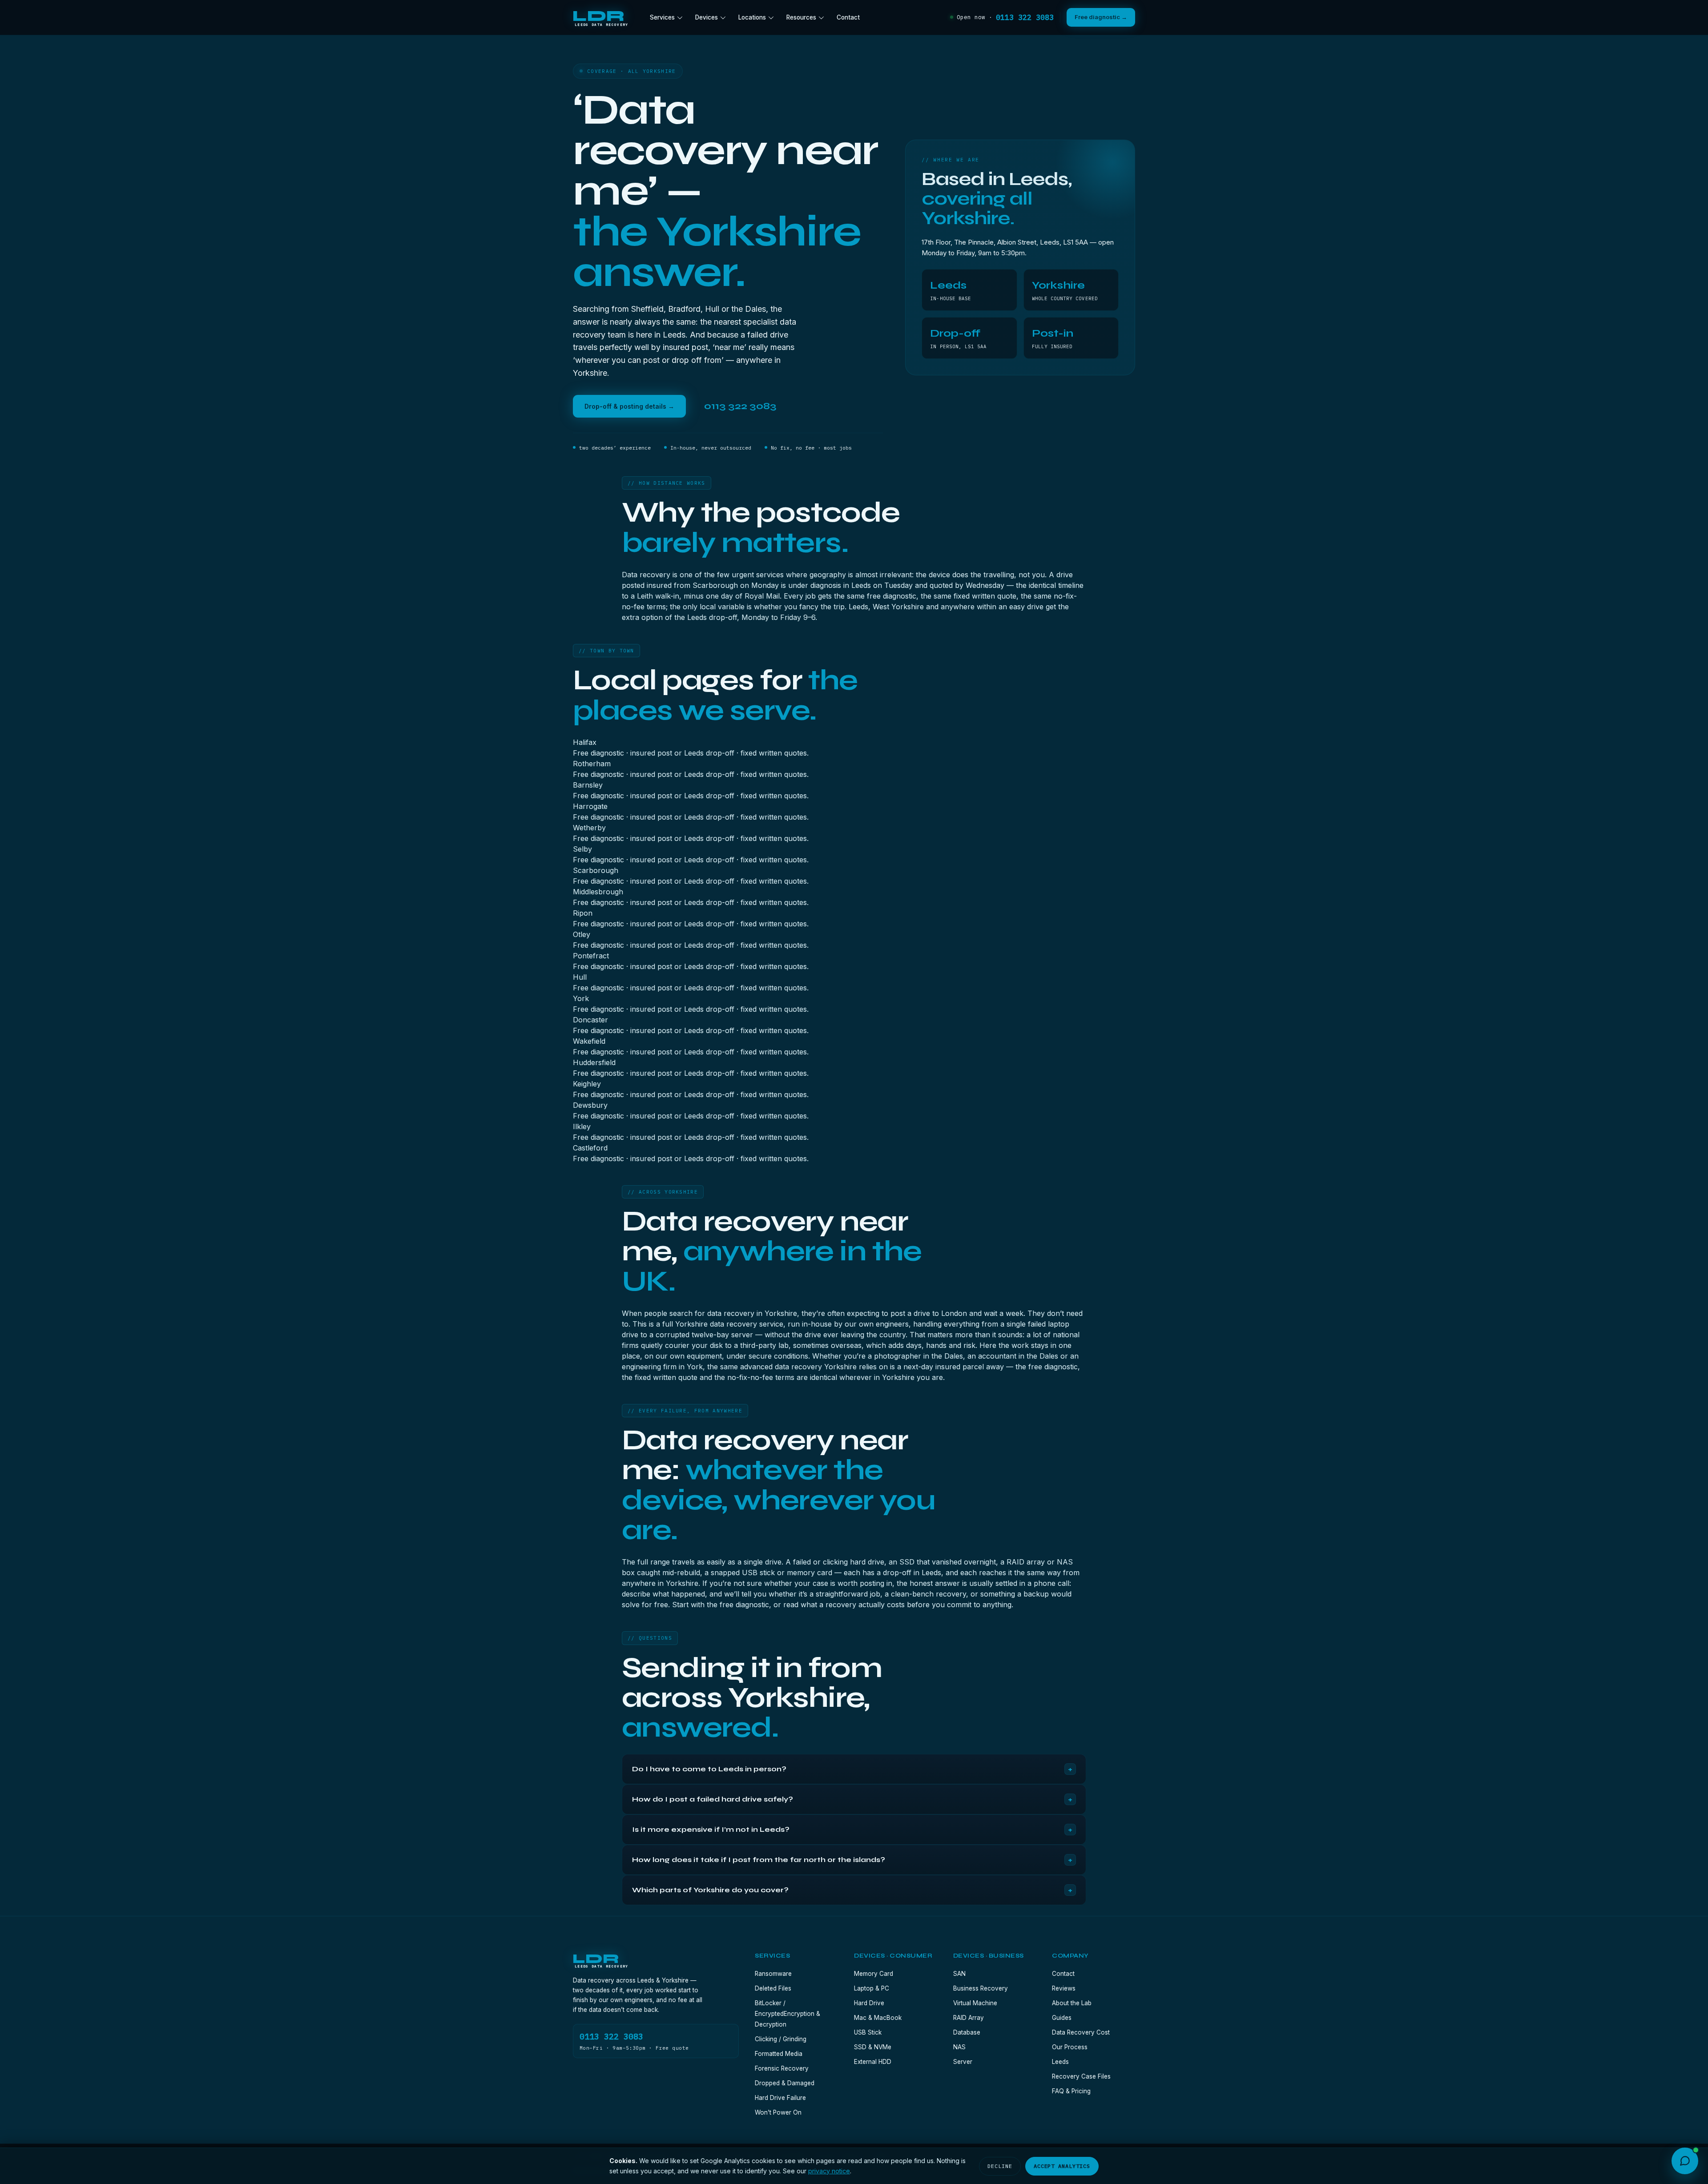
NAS (959, 2047)
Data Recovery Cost (1081, 2032)
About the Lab (1072, 2003)
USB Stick (868, 2032)
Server (963, 2062)
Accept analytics (1062, 2166)
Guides (1062, 2018)
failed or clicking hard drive (839, 1562)
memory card (810, 1573)
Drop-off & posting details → (629, 406)
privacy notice (829, 2171)
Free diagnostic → (1101, 17)
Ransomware (773, 1974)
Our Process (1070, 2047)
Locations (752, 17)
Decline (1000, 2166)
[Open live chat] (1685, 2161)
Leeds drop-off (712, 617)
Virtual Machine (975, 2003)
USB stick (758, 1573)
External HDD (873, 2062)
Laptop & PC (872, 1988)
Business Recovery (981, 1988)
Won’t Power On (778, 2112)
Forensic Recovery (782, 2068)
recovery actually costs (865, 1605)
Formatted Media (779, 2054)
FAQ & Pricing (1071, 2091)
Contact (848, 17)
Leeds (1060, 2062)
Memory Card (874, 1974)
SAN (959, 1974)
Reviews (1064, 1988)
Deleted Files (773, 1988)
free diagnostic (744, 1605)
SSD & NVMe (873, 2047)
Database (967, 2032)
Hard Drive (869, 2003)
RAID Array (969, 2018)
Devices (707, 17)
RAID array (1026, 1562)
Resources (801, 17)
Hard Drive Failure (780, 2098)
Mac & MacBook (878, 2018)
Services (662, 17)
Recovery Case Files (1081, 2076)
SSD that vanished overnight (948, 1562)
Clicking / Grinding (781, 2039)
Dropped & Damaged (785, 2083)
